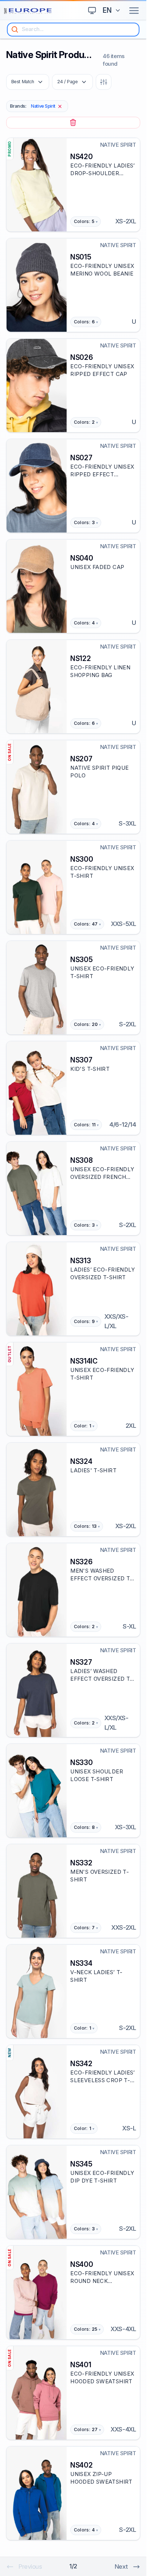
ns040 (82, 558)
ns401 (81, 2365)
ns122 (80, 658)
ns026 (81, 357)
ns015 (81, 257)
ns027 (81, 458)
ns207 (81, 759)
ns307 (81, 1060)
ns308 (81, 1160)
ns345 (81, 2164)
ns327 (81, 1662)
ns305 (81, 960)
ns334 (81, 1963)
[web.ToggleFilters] (104, 82)
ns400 (82, 2264)
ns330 (81, 1762)
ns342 (81, 2064)
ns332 (81, 1863)
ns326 (81, 1562)
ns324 (81, 1461)
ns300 (82, 859)
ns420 (81, 157)
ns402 (81, 2465)
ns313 (80, 1261)
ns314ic (84, 1361)
